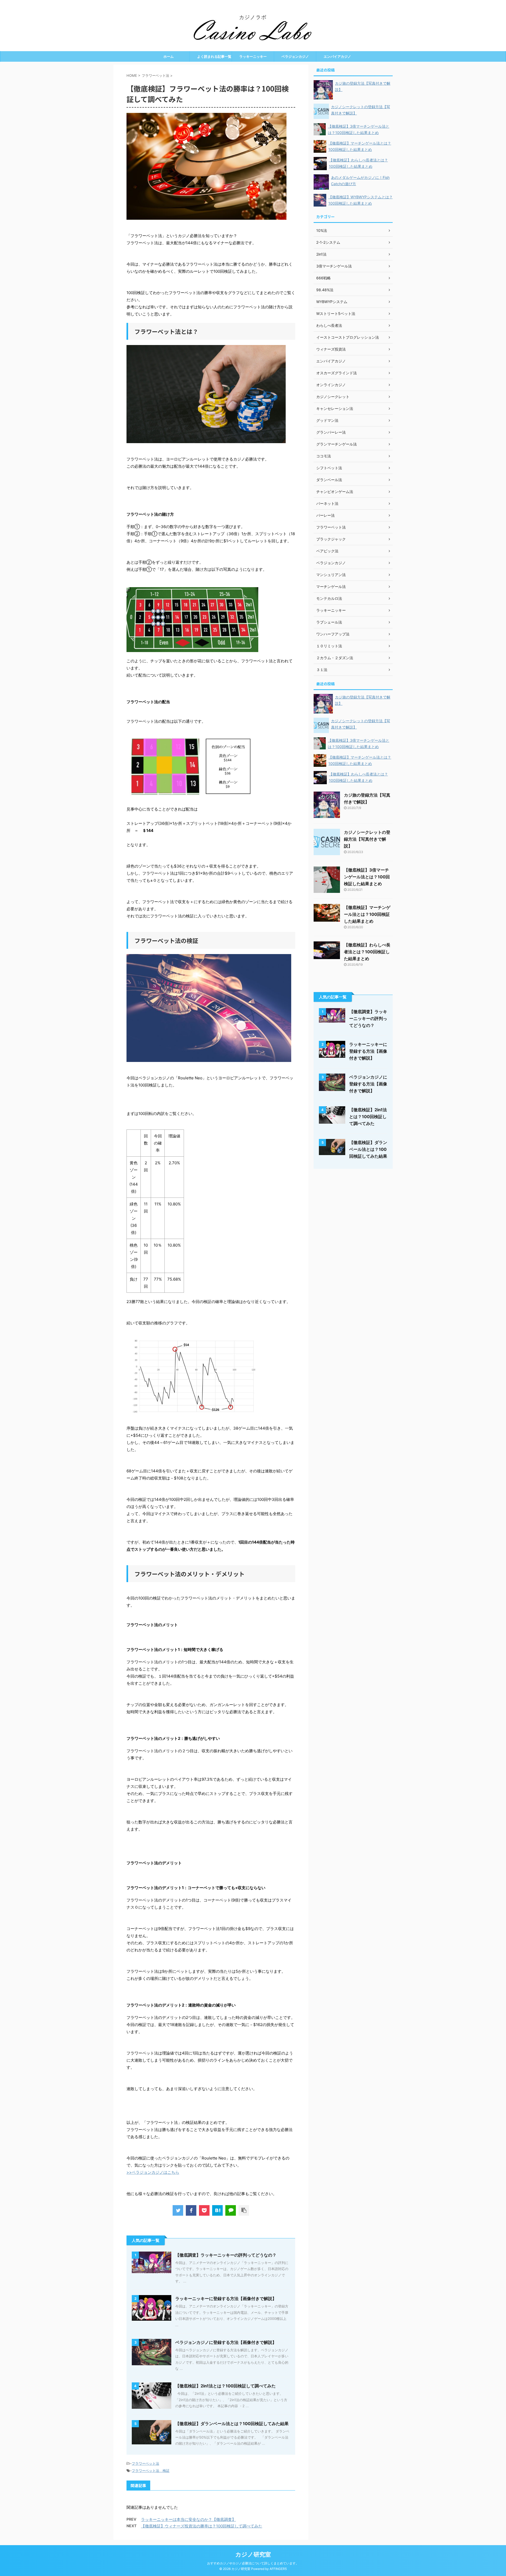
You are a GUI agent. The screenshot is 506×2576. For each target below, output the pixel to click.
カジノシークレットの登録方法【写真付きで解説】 (367, 839)
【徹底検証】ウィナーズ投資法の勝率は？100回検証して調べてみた (202, 2526)
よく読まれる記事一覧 (211, 56)
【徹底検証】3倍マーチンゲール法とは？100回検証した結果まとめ (367, 877)
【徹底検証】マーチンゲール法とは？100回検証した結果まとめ (367, 914)
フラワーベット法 (145, 2463)
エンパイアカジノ (337, 56)
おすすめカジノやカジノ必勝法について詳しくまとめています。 (253, 2563)
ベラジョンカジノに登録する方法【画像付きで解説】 (226, 2342)
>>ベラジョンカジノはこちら (153, 2172)
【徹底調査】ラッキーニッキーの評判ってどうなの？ (226, 2255)
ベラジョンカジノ (295, 56)
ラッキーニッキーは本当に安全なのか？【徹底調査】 (188, 2519)
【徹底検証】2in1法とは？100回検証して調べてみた (225, 2386)
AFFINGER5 (278, 2569)
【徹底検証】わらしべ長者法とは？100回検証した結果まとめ (367, 952)
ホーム (169, 56)
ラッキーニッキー (253, 56)
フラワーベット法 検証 (151, 2470)
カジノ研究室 (253, 2554)
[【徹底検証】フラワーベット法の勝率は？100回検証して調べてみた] (217, 2210)
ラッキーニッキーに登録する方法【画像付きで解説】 (226, 2299)
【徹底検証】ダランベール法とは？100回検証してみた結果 (232, 2424)
